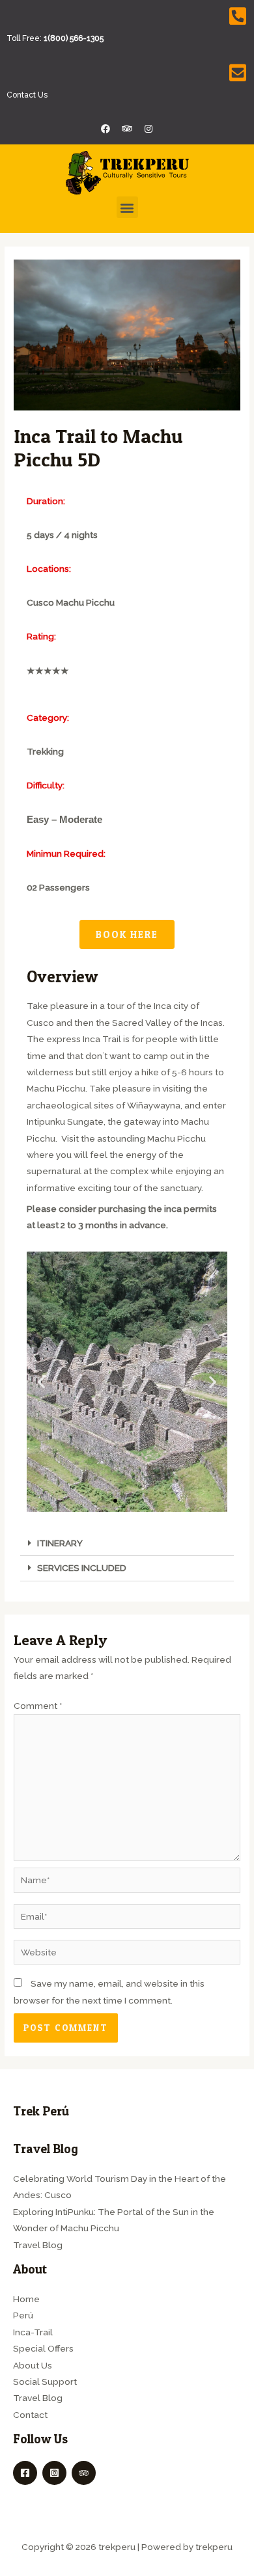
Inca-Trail (33, 2332)
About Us (33, 2365)
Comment (38, 1706)
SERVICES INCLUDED (82, 1568)
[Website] (127, 1955)
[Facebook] (25, 2473)
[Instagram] (148, 129)
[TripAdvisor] (84, 2473)
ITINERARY (60, 1543)
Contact (30, 2415)
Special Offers (43, 2348)
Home (26, 2299)
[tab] (127, 1544)
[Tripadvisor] (127, 129)
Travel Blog (38, 2245)
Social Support (45, 2381)
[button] (127, 207)
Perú (23, 2315)
